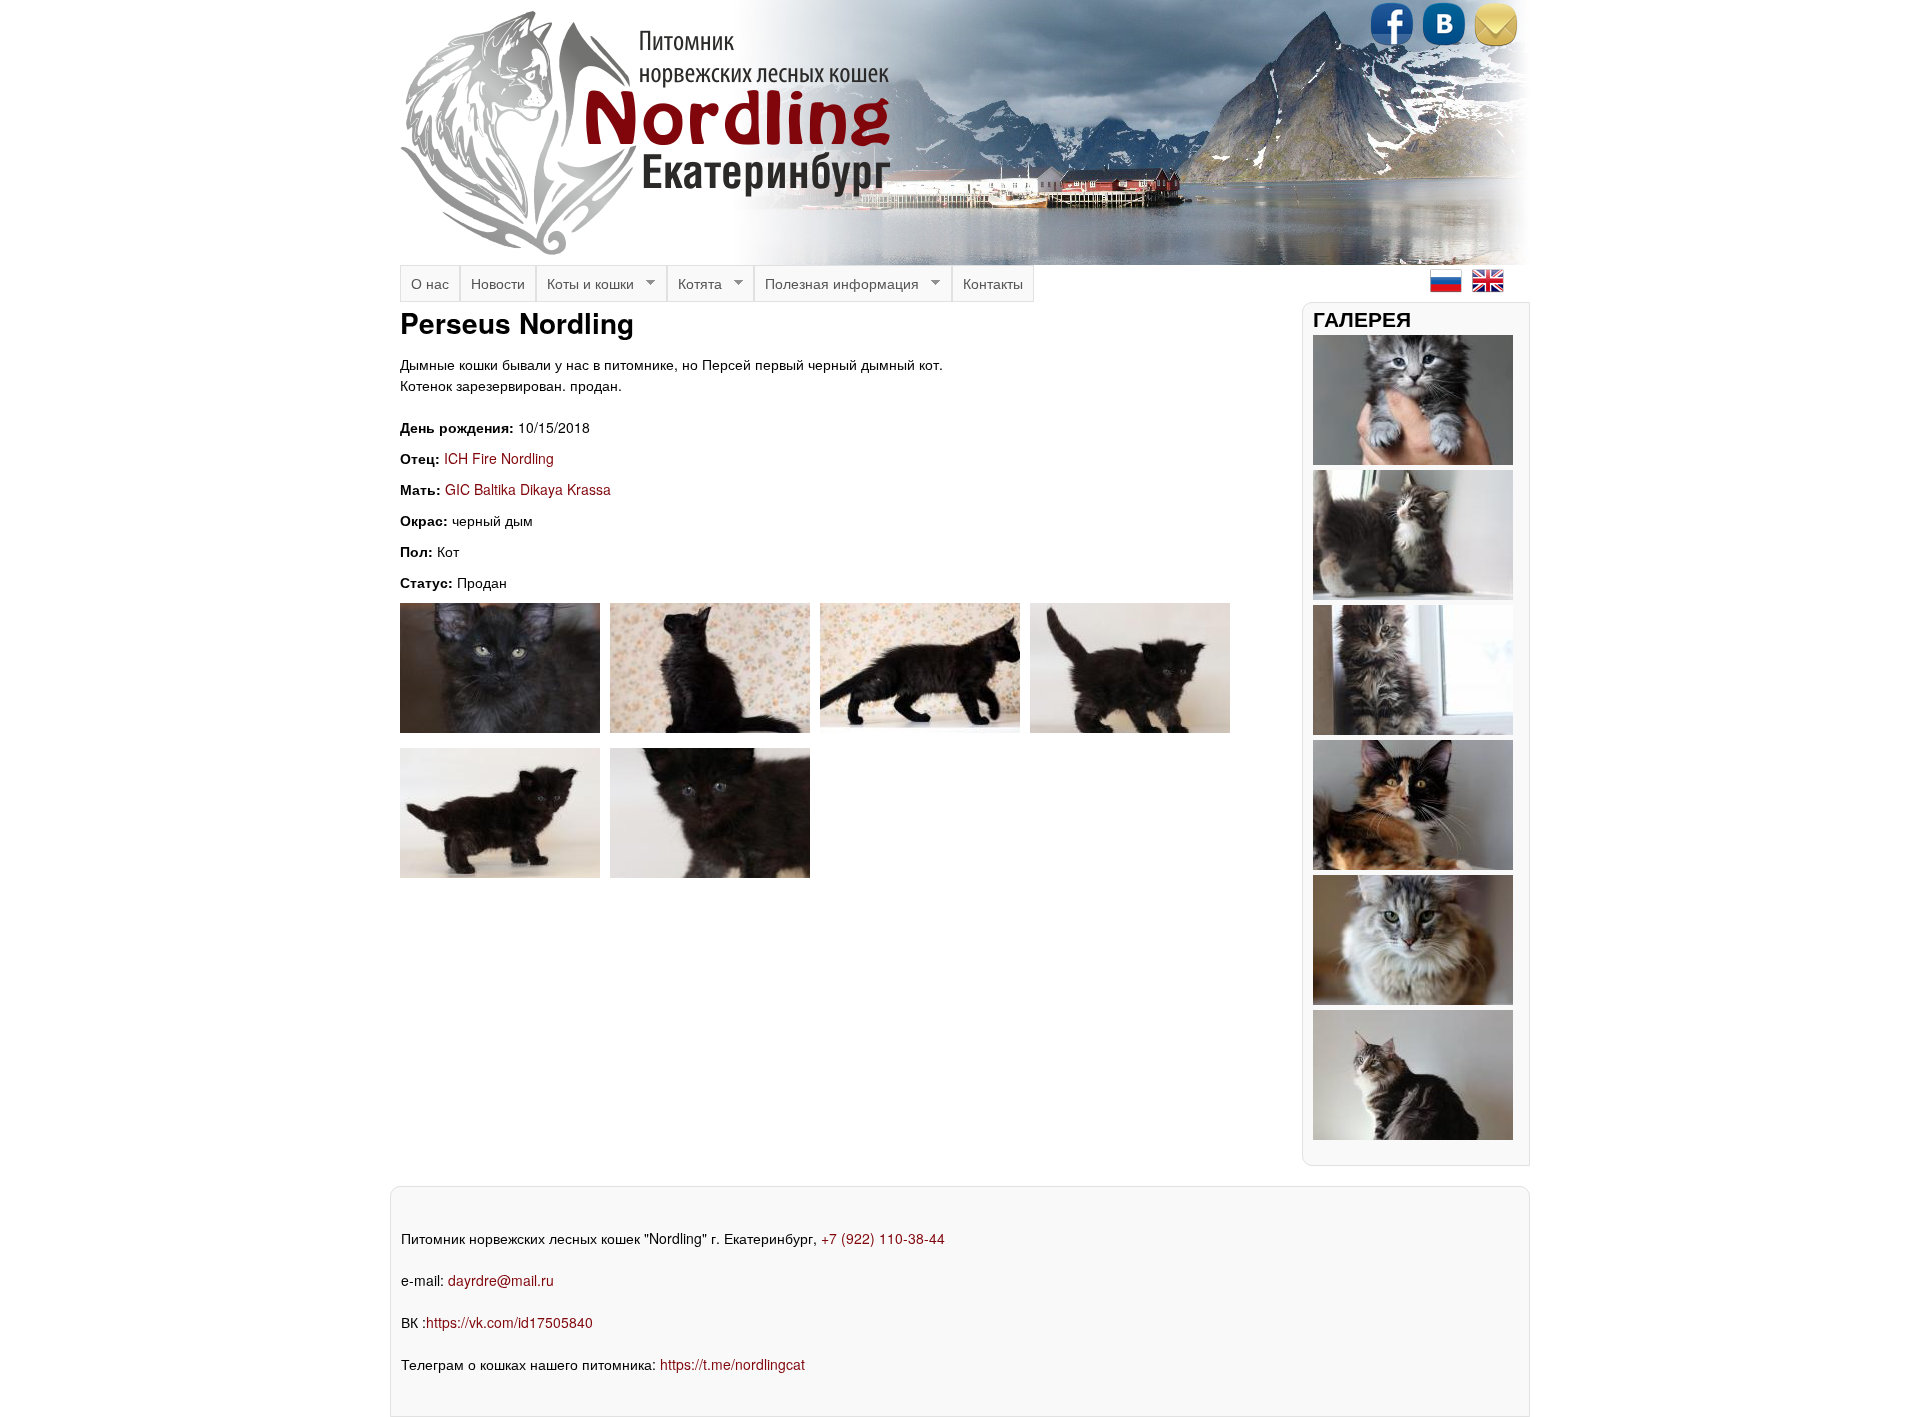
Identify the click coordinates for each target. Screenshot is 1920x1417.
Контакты (993, 283)
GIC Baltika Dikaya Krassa (528, 489)
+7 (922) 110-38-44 (883, 1238)
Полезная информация (836, 287)
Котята (694, 287)
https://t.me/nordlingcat (732, 1364)
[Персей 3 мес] (500, 727)
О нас (430, 283)
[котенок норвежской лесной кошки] (1130, 727)
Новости (498, 283)
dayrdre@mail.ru (501, 1280)
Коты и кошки (585, 287)
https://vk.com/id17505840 (509, 1322)
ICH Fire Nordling (499, 458)
